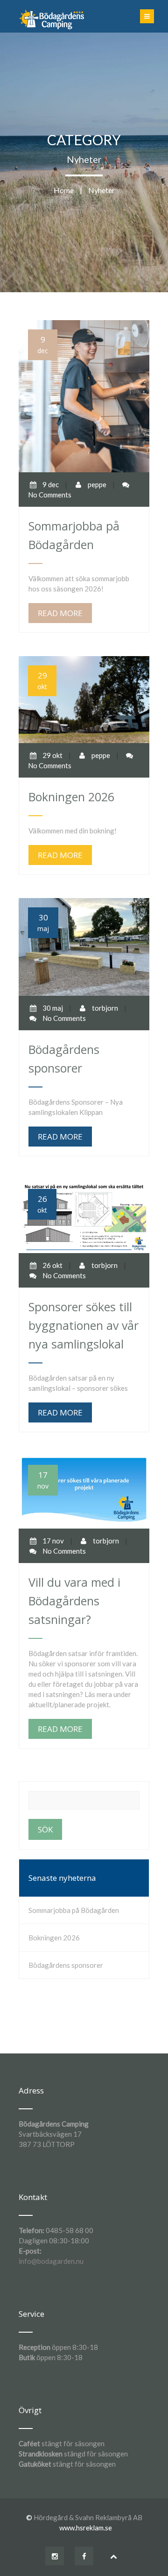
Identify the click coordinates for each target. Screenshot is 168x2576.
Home (64, 190)
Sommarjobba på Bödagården (74, 1910)
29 (42, 681)
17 (43, 1480)
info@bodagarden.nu (51, 2261)
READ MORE (60, 613)
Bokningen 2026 (54, 1938)
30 (43, 922)
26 (42, 1204)
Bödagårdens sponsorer (66, 1965)
